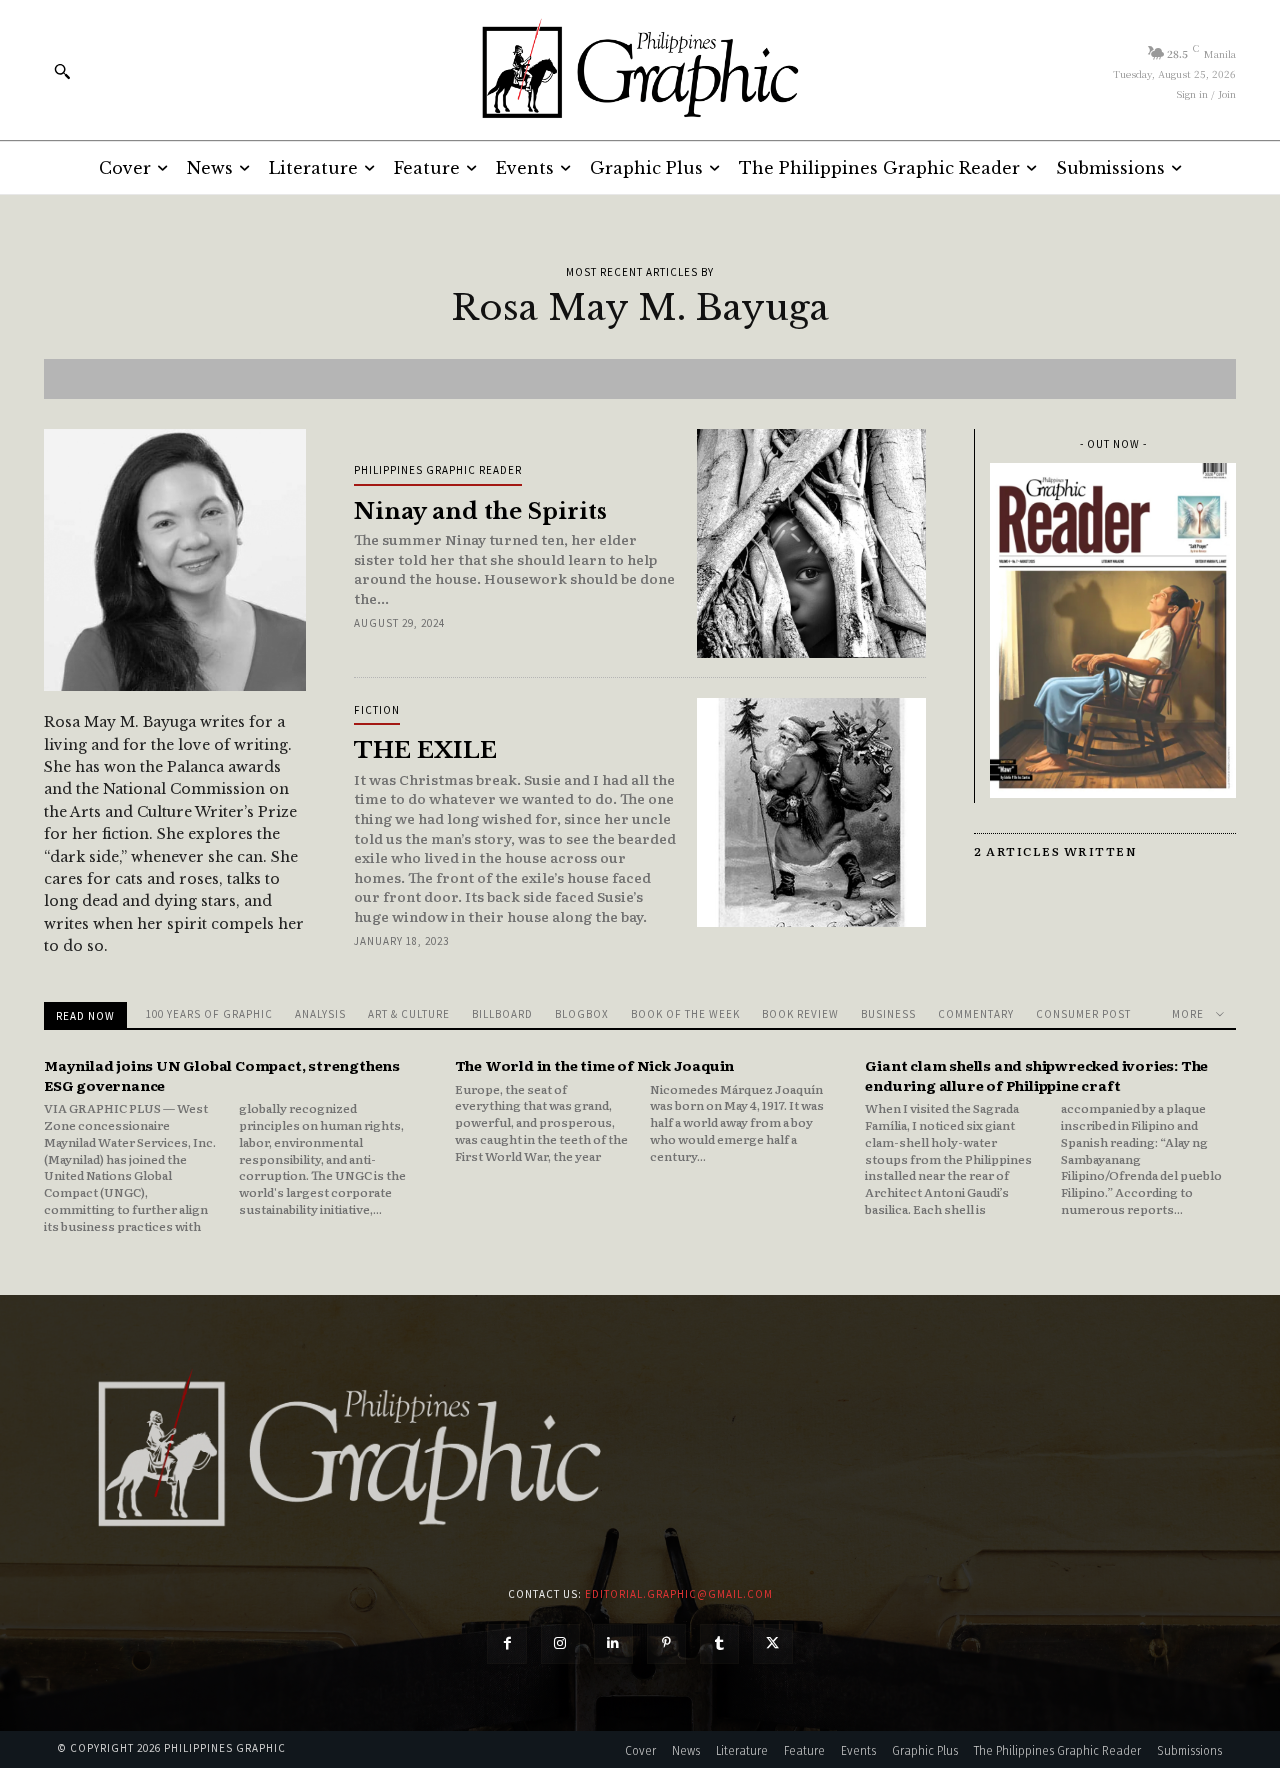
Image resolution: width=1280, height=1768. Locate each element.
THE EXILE (425, 750)
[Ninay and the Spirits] (811, 543)
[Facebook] (506, 1643)
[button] (62, 71)
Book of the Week (685, 1014)
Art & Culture (409, 1014)
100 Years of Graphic (209, 1014)
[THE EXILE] (811, 812)
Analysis (320, 1014)
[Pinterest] (666, 1643)
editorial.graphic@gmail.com (679, 1594)
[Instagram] (560, 1643)
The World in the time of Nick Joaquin (595, 1065)
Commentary (976, 1014)
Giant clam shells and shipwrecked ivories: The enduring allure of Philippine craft (1036, 1075)
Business (888, 1014)
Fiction (377, 710)
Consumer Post (1083, 1014)
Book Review (800, 1014)
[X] (772, 1643)
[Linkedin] (613, 1643)
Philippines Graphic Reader (438, 470)
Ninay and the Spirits (480, 511)
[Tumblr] (719, 1643)
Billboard (502, 1014)
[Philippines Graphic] (639, 70)
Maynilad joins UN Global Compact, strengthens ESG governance (222, 1075)
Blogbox (582, 1014)
